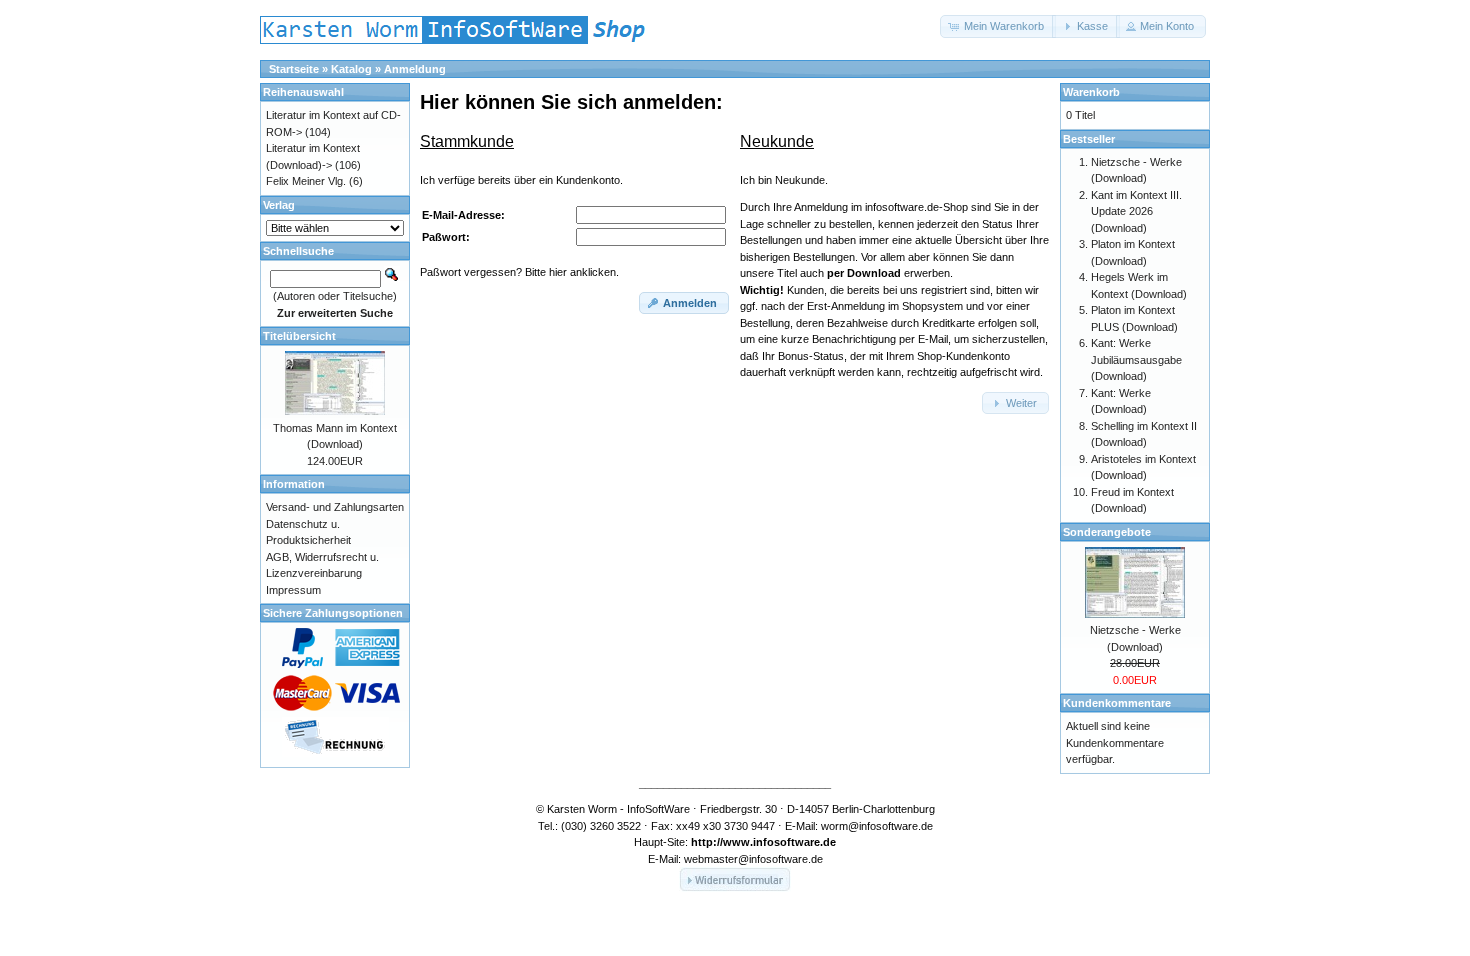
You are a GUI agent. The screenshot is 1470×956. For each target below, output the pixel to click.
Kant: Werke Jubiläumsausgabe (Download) (1136, 359)
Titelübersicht (299, 336)
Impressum (293, 590)
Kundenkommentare (1117, 703)
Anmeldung (415, 69)
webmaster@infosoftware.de (753, 859)
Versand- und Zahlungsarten (335, 507)
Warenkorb (1091, 92)
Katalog (351, 69)
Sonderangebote (1107, 532)
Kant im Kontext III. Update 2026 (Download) (1136, 211)
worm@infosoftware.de (877, 826)
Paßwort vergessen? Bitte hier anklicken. (519, 272)
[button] (998, 26)
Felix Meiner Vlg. (306, 181)
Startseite (294, 69)
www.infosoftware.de (779, 842)
